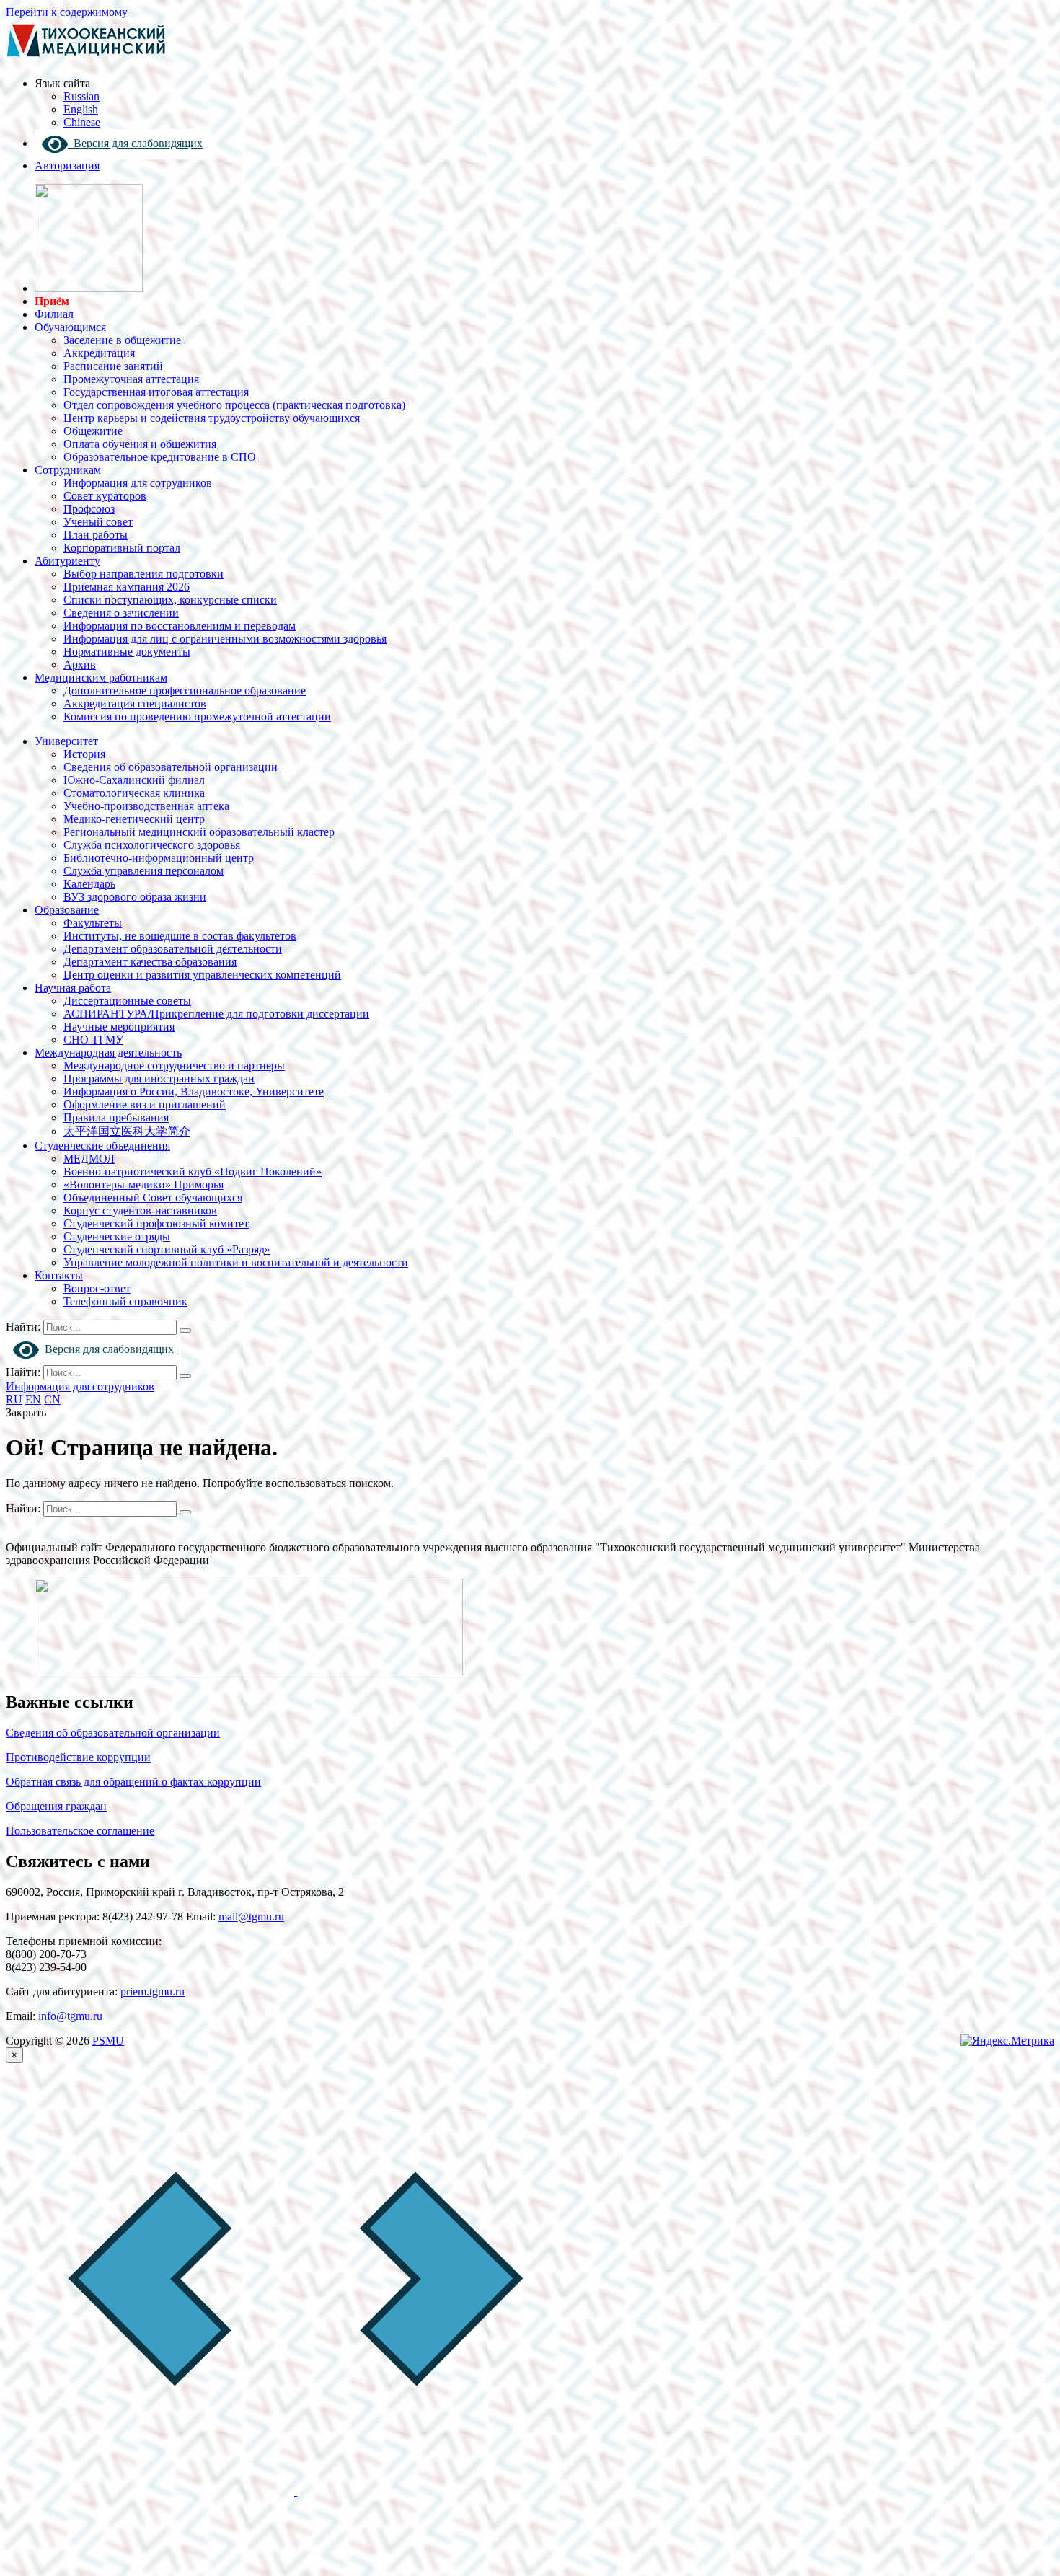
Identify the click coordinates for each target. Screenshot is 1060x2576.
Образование (67, 910)
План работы (96, 535)
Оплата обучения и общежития (140, 444)
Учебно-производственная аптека (146, 806)
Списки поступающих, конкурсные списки (170, 600)
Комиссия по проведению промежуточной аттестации (197, 716)
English (81, 109)
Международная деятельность (108, 1053)
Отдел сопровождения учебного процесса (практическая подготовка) (234, 405)
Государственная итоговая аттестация (156, 392)
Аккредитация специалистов (135, 703)
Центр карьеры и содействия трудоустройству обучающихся (212, 418)
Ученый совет (98, 522)
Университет (66, 741)
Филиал (54, 314)
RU (14, 1399)
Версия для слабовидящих (135, 143)
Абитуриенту (67, 561)
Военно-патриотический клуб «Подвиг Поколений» (193, 1172)
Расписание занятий (113, 366)
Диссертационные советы (127, 1001)
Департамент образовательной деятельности (173, 949)
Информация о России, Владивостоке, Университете (194, 1091)
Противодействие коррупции (78, 1757)
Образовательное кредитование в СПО (160, 457)
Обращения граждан (56, 1806)
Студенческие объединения (102, 1146)
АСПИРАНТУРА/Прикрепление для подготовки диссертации (216, 1014)
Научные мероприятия (119, 1027)
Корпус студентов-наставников (140, 1210)
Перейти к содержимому (67, 12)
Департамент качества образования (150, 962)
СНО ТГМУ (93, 1040)
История (84, 754)
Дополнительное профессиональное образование (185, 691)
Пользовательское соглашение (80, 1831)
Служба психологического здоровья (152, 845)
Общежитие (93, 431)
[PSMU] (86, 59)
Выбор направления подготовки (143, 574)
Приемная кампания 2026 (127, 587)
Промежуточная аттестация (131, 379)
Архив (80, 665)
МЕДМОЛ (89, 1159)
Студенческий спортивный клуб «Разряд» (167, 1249)
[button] (151, 2491)
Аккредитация (99, 353)
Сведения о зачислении (121, 613)
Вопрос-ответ (97, 1288)
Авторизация (67, 166)
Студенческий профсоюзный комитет (156, 1223)
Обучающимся (70, 327)
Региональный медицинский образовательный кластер (199, 832)
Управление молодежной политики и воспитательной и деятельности (236, 1262)
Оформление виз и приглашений (145, 1104)
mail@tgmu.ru (251, 1916)
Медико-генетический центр (134, 819)
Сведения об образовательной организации (171, 767)
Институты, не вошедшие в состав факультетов (180, 936)
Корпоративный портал (122, 548)
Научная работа (73, 988)
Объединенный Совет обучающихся (153, 1197)
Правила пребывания (116, 1117)
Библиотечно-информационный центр (159, 858)
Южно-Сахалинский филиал (134, 780)
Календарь (89, 884)
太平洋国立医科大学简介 (127, 1131)
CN (52, 1399)
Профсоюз (89, 509)
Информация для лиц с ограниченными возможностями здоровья (225, 639)
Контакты (59, 1275)
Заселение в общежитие (122, 340)
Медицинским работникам (101, 678)
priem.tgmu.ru (153, 1991)
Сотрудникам (68, 470)
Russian (81, 96)
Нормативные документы (127, 652)
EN (33, 1399)
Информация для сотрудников (138, 483)
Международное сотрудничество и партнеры (174, 1066)
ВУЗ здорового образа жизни (135, 897)
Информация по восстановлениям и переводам (180, 626)
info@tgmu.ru (70, 2016)
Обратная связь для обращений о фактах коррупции (133, 1782)
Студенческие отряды (117, 1236)
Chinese (82, 122)
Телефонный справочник (125, 1301)
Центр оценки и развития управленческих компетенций (202, 975)
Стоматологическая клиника (134, 793)
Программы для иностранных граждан (159, 1079)
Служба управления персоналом (143, 871)
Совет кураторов (105, 496)
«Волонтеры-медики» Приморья (143, 1185)
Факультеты (93, 923)
